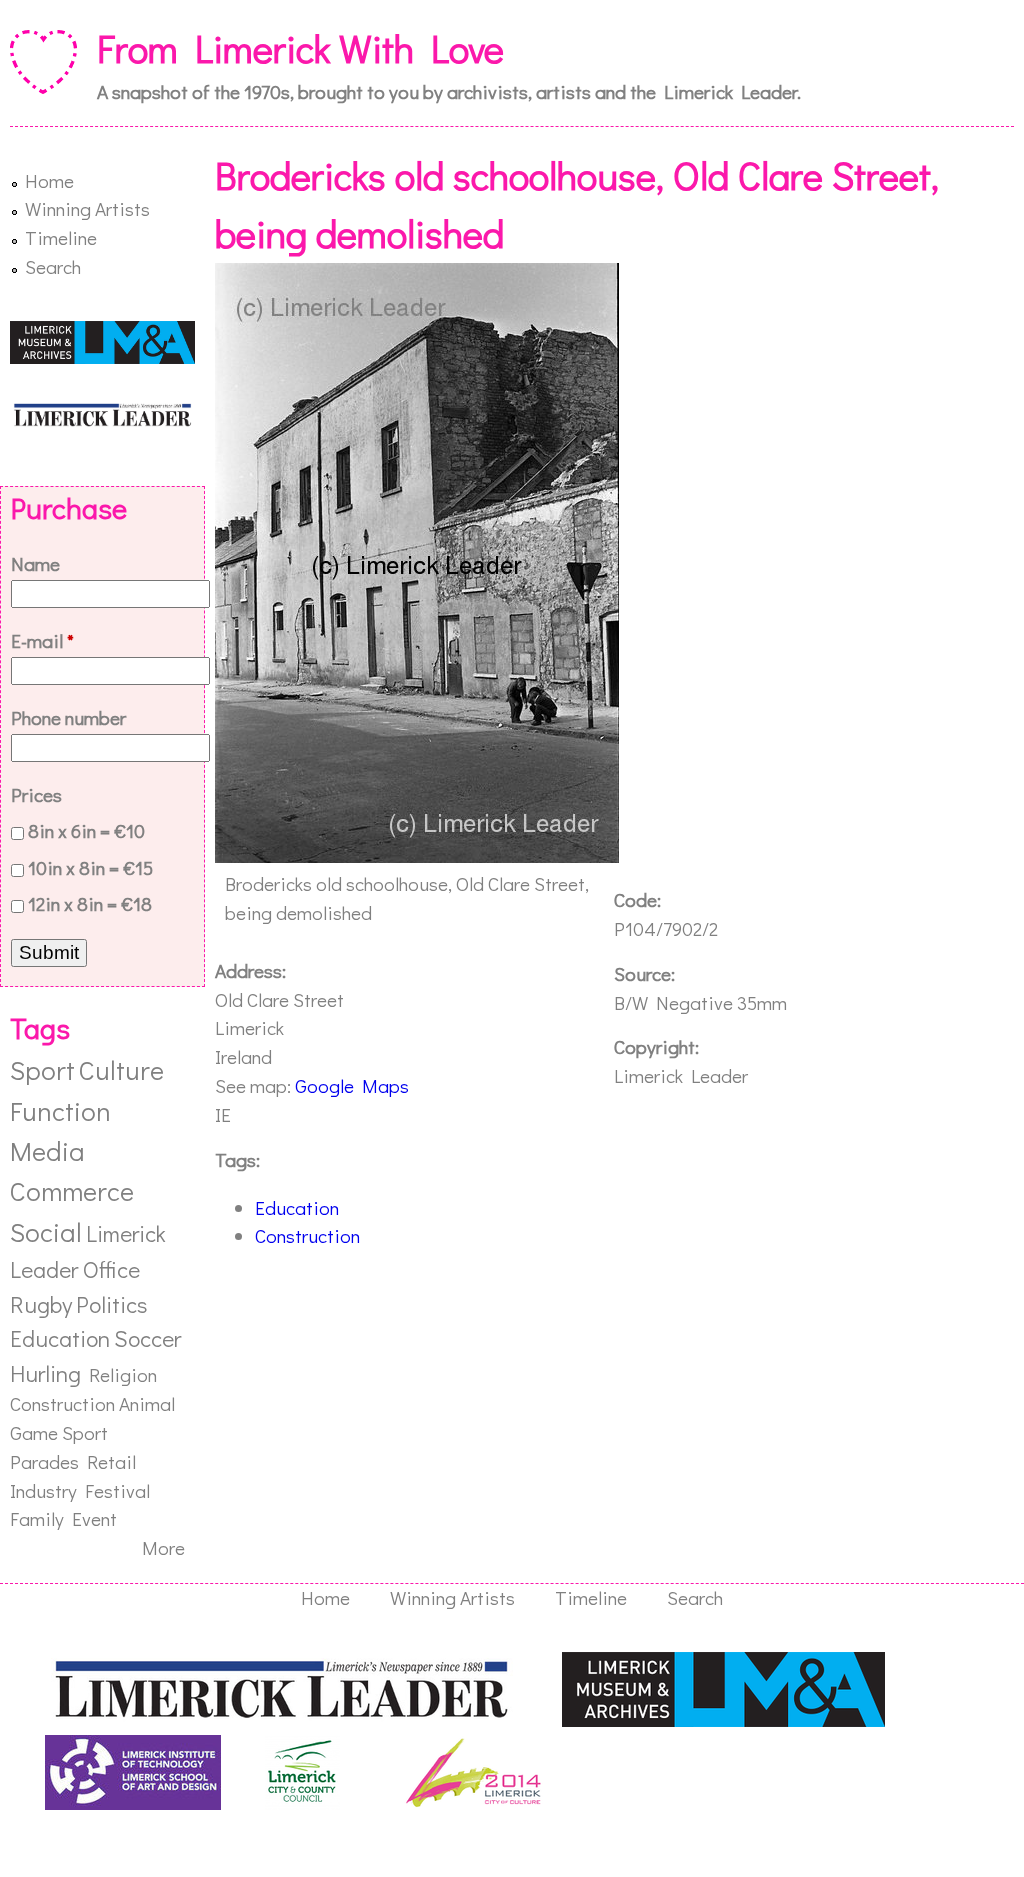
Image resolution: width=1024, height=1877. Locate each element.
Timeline (61, 237)
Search (53, 266)
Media (47, 1150)
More (163, 1547)
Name (35, 563)
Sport (42, 1069)
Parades (44, 1461)
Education (297, 1207)
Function (60, 1110)
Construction (307, 1235)
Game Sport (59, 1432)
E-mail (42, 640)
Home (49, 180)
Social (46, 1231)
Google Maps (352, 1085)
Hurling (45, 1373)
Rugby (41, 1304)
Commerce (72, 1190)
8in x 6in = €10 (86, 830)
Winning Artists (87, 208)
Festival (117, 1490)
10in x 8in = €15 (90, 867)
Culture (121, 1069)
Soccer (147, 1338)
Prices (36, 794)
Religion (123, 1374)
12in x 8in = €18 (90, 903)
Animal (147, 1403)
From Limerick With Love (300, 48)
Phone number (68, 717)
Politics (111, 1304)
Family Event (63, 1518)
